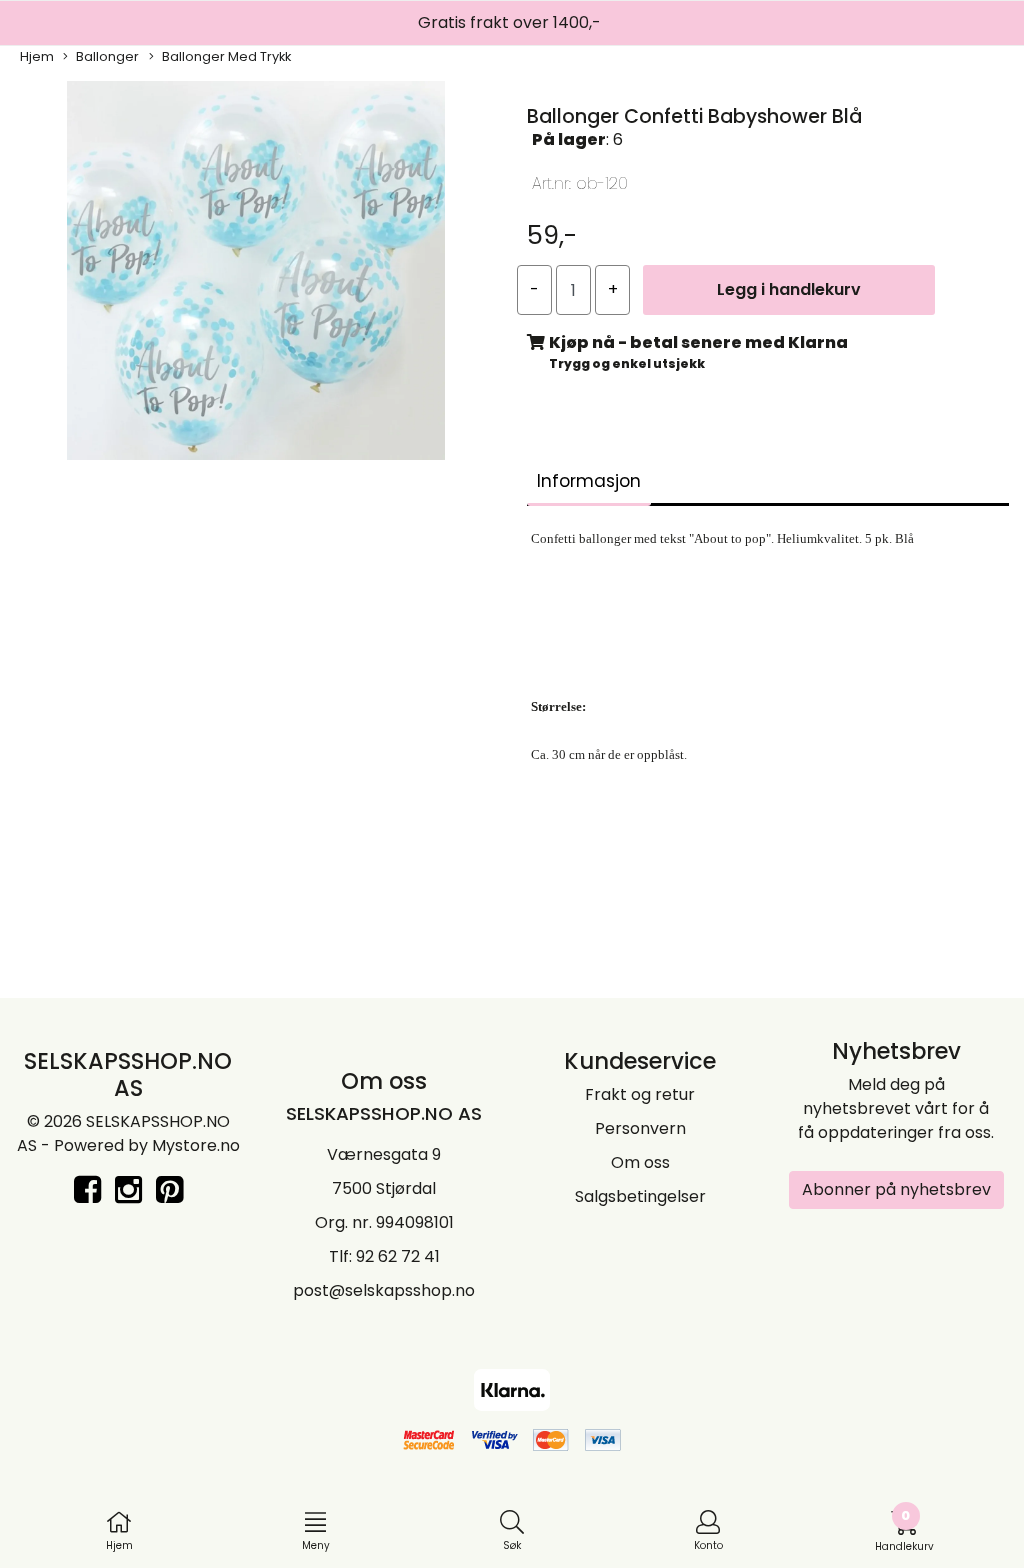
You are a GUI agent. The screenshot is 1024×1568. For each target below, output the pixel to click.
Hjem (37, 56)
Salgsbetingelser (640, 1196)
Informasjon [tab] (589, 481)
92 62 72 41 (398, 1256)
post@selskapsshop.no (384, 1290)
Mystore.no (196, 1145)
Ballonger (107, 56)
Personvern (640, 1128)
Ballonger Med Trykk (226, 56)
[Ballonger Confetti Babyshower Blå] (256, 274)
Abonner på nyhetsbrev (896, 1189)
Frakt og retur (640, 1094)
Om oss (640, 1162)
